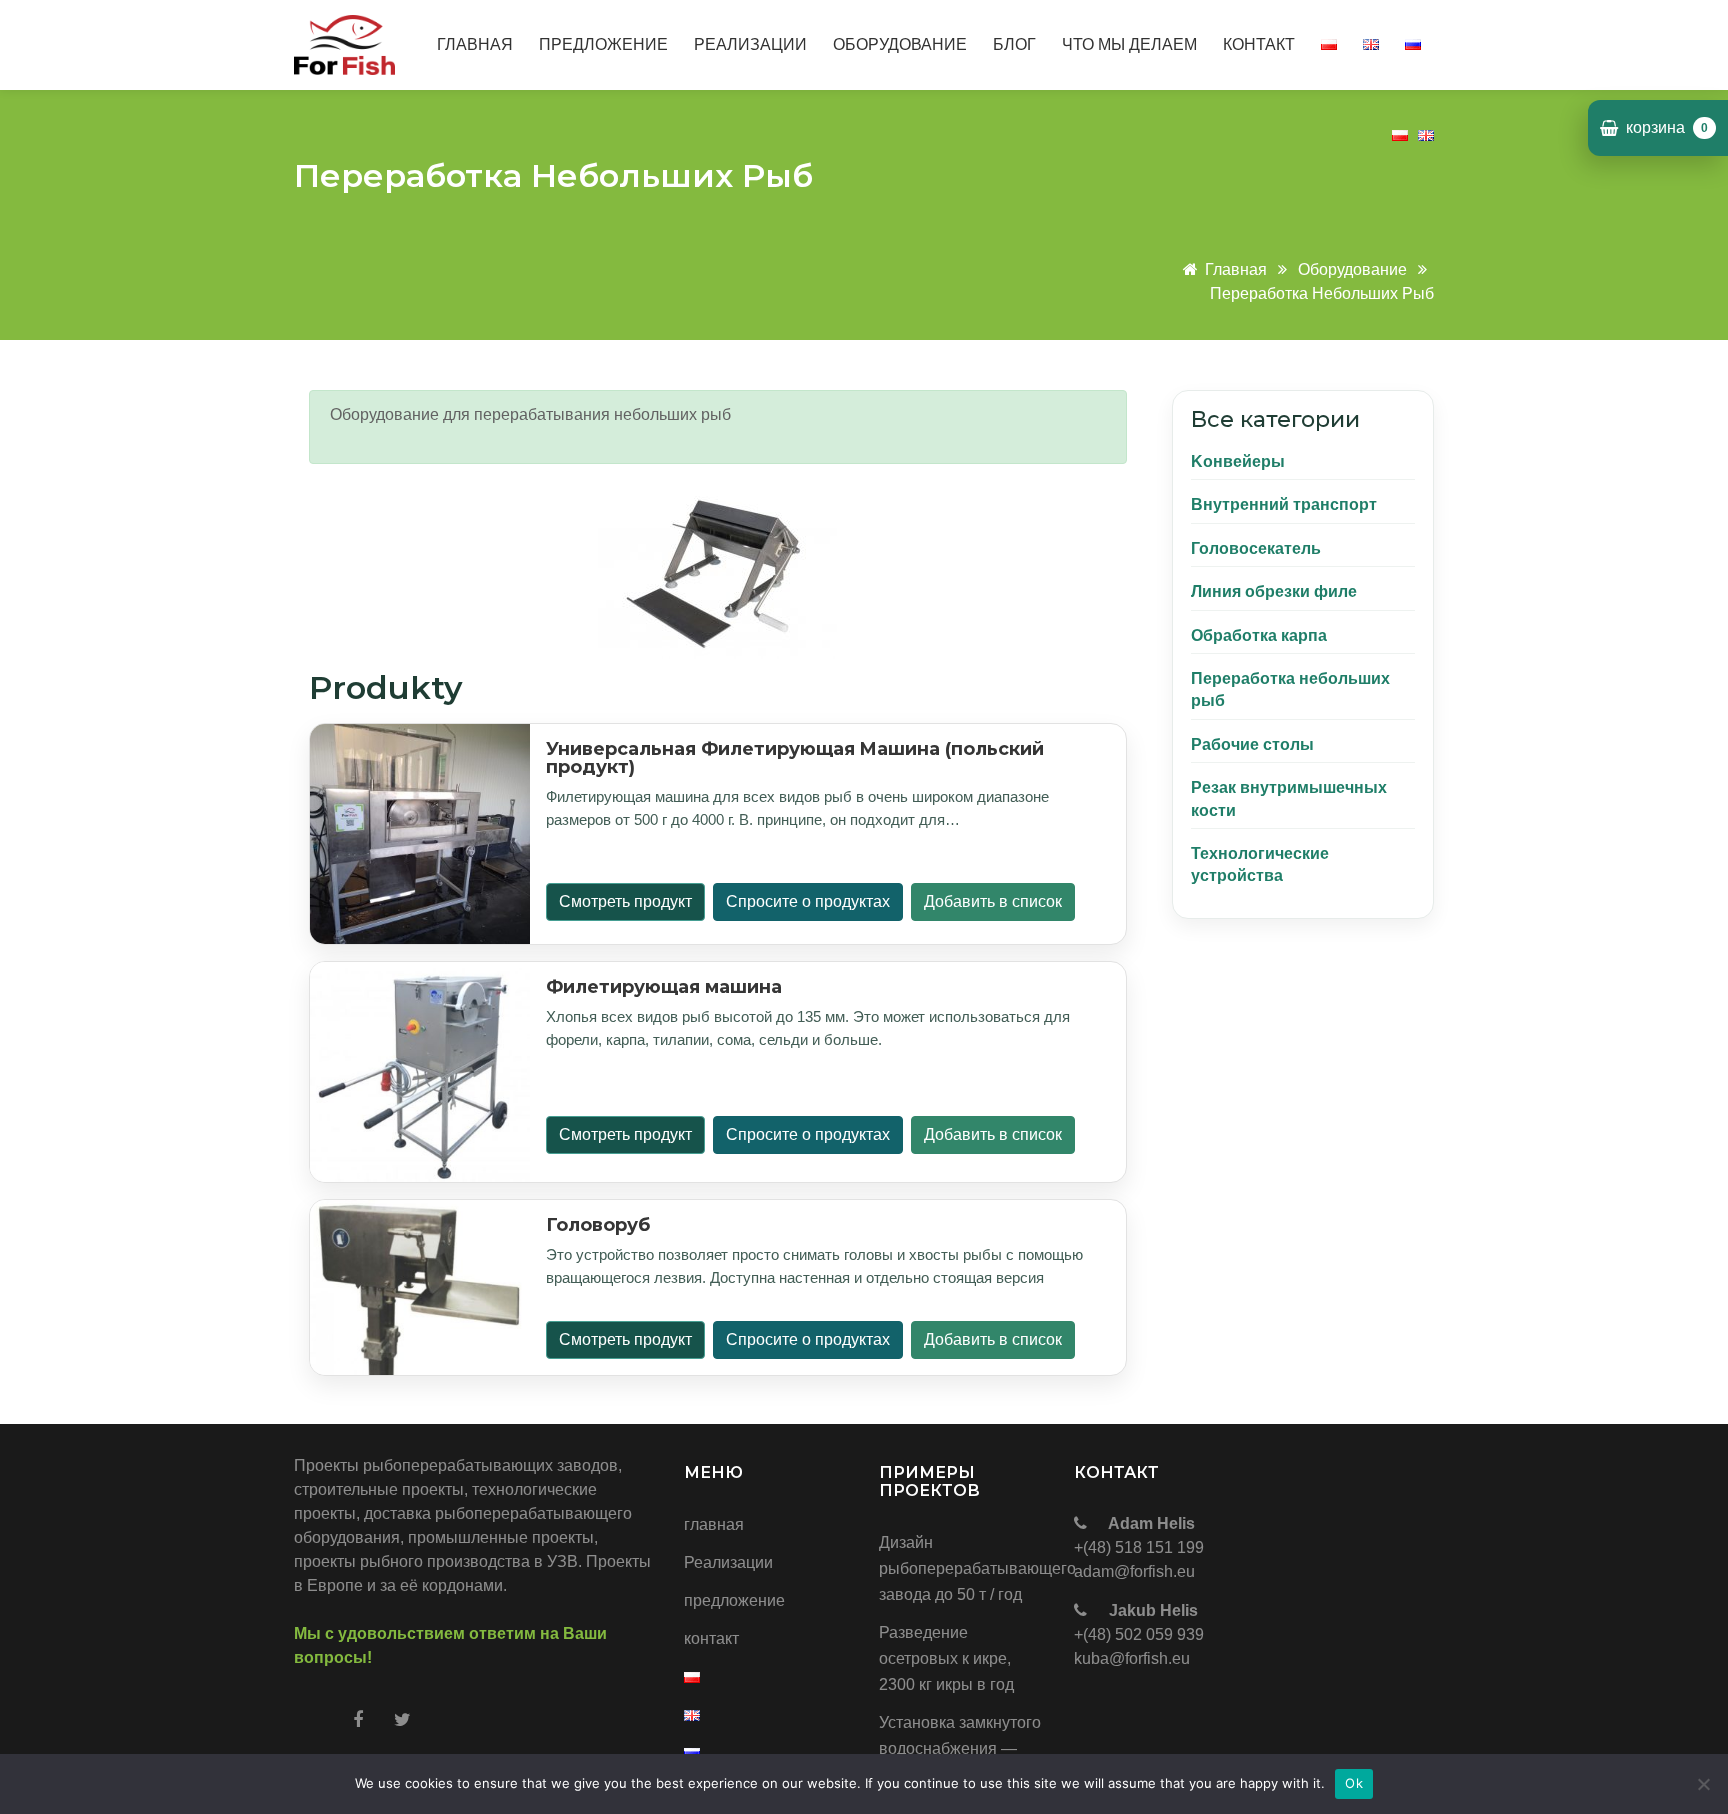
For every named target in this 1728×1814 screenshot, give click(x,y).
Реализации (750, 44)
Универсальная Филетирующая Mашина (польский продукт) (795, 758)
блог (1014, 44)
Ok (1354, 1783)
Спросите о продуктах (808, 901)
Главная (1238, 269)
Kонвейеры (1238, 461)
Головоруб (598, 1225)
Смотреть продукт (625, 901)
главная (475, 44)
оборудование (900, 44)
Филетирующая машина (664, 987)
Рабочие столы (1252, 744)
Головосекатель (1256, 548)
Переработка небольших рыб (1322, 293)
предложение (603, 44)
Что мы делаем (1129, 44)
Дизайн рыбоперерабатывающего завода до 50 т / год (961, 1568)
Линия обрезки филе (1274, 591)
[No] (1703, 1784)
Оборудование (1352, 269)
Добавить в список (993, 901)
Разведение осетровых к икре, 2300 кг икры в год (946, 1658)
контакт (1259, 44)
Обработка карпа (1259, 635)
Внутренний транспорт (1284, 504)
